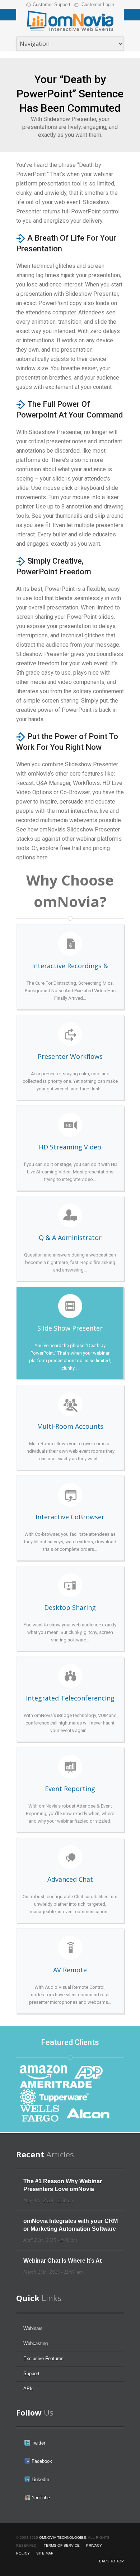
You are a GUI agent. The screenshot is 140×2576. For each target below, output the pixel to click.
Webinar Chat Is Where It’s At (62, 2261)
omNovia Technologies (63, 2538)
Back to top (111, 2561)
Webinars (33, 2328)
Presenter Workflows (70, 1057)
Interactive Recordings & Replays (70, 967)
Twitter (38, 2443)
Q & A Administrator (70, 1239)
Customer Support (52, 4)
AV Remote (70, 1971)
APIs (29, 2389)
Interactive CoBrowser (70, 1518)
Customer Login (98, 4)
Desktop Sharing (70, 1608)
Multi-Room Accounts (70, 1427)
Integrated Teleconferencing (70, 1699)
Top (134, 2570)
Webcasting (36, 2343)
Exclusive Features (43, 2358)
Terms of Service (62, 2545)
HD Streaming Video (70, 1148)
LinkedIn (40, 2479)
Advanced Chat (70, 1880)
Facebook (41, 2461)
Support (31, 2374)
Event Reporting (70, 1790)
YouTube (40, 2498)
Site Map (45, 2553)
